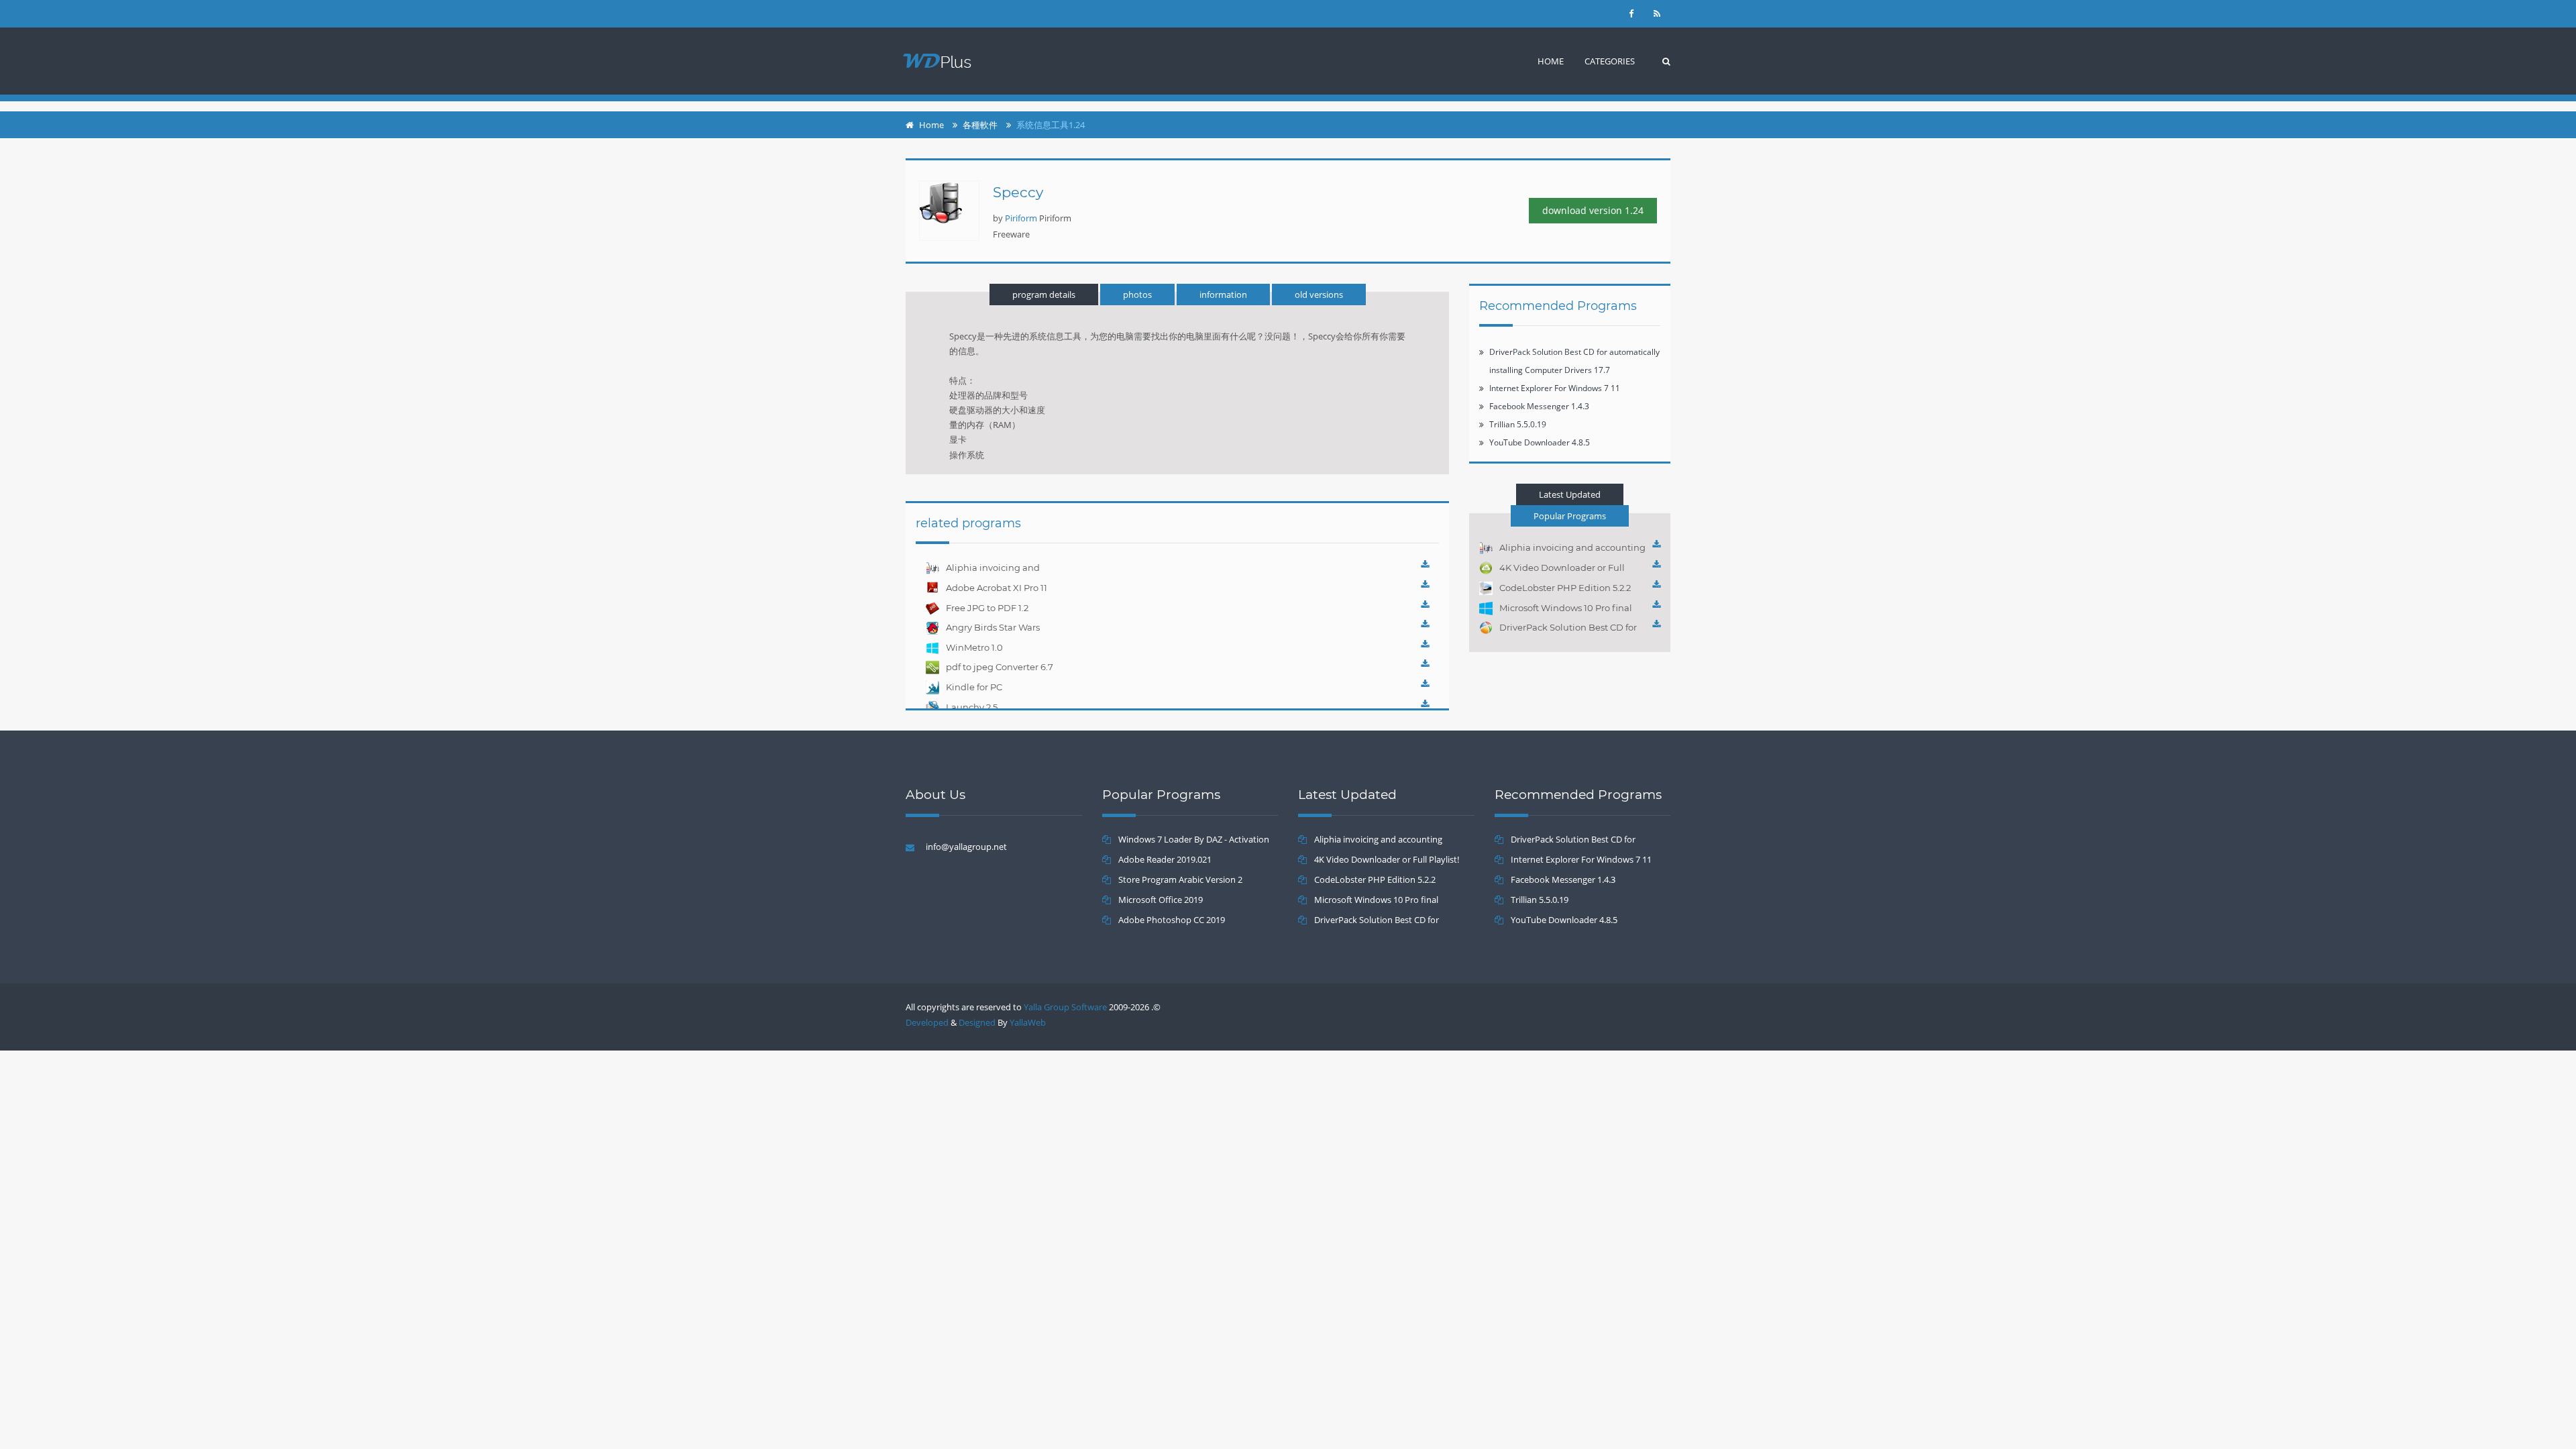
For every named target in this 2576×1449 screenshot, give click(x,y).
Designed (977, 1022)
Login (930, 14)
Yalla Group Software (1065, 1007)
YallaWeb (1028, 1022)
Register (987, 14)
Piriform (1021, 218)
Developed (927, 1022)
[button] (1610, 61)
